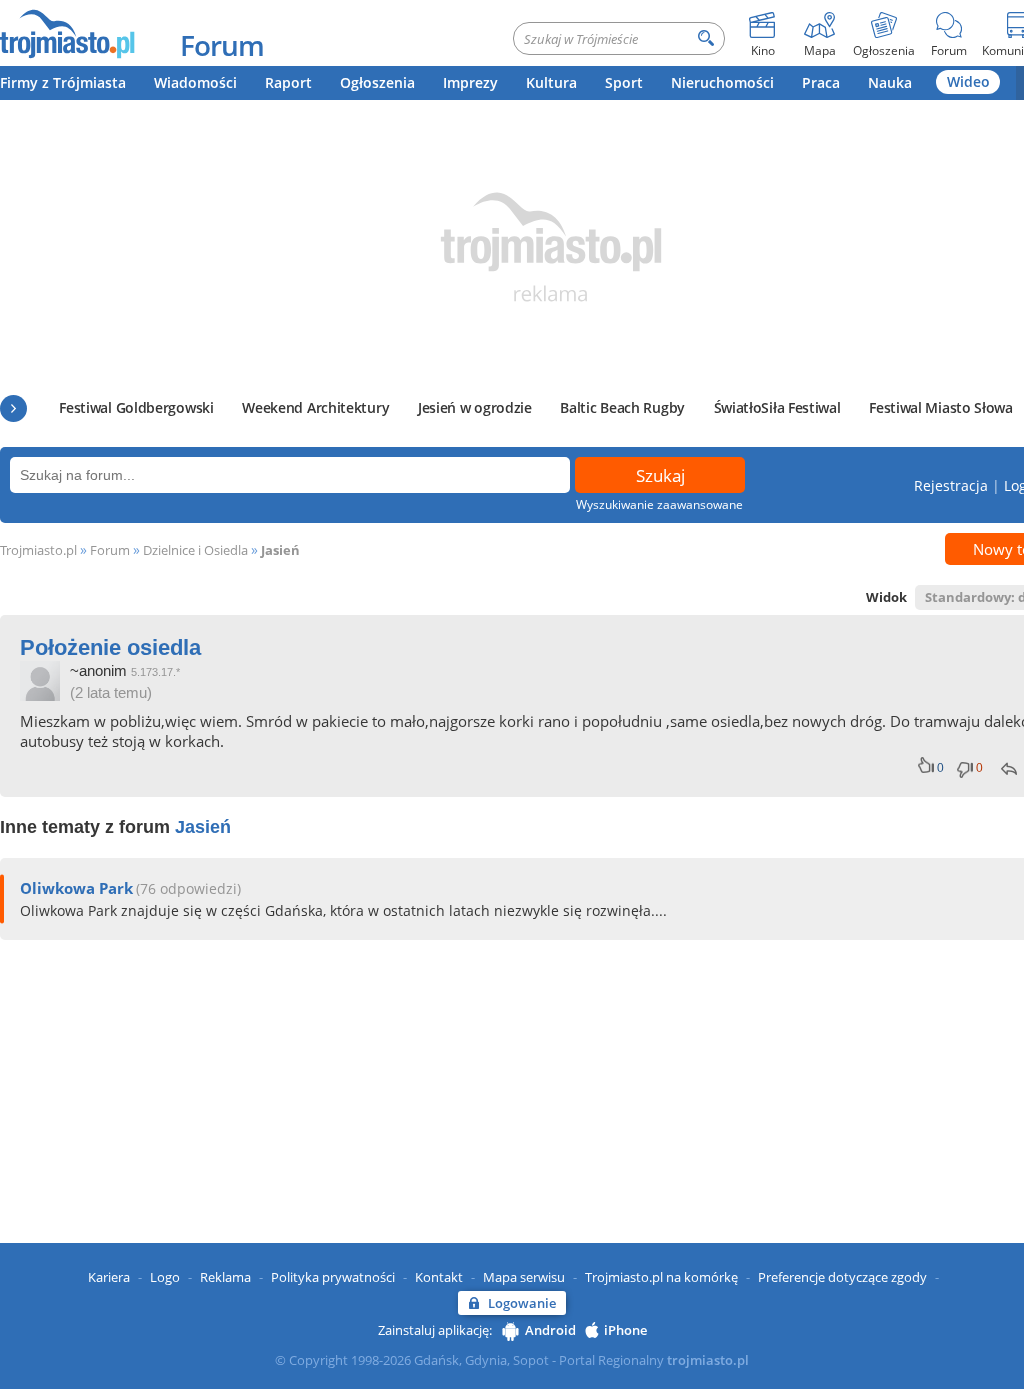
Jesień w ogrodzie (475, 407)
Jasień (280, 550)
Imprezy (470, 82)
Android (550, 1330)
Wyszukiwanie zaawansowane (659, 504)
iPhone (625, 1330)
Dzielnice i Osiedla (195, 550)
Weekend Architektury (315, 407)
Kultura (551, 82)
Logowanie (522, 1303)
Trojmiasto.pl (38, 550)
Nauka (890, 82)
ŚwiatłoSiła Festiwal (777, 407)
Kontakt (439, 1277)
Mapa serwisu (524, 1277)
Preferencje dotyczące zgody (842, 1277)
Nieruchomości (722, 82)
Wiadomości (195, 82)
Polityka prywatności (333, 1277)
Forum (222, 45)
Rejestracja (951, 485)
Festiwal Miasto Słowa (941, 407)
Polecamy (13, 408)
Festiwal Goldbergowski (136, 407)
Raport (288, 82)
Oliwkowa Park (76, 888)
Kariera (109, 1277)
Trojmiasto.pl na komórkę (661, 1277)
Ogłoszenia (377, 82)
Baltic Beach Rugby (622, 407)
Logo (165, 1277)
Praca (821, 82)
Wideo (968, 81)
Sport (624, 82)
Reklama (225, 1277)
